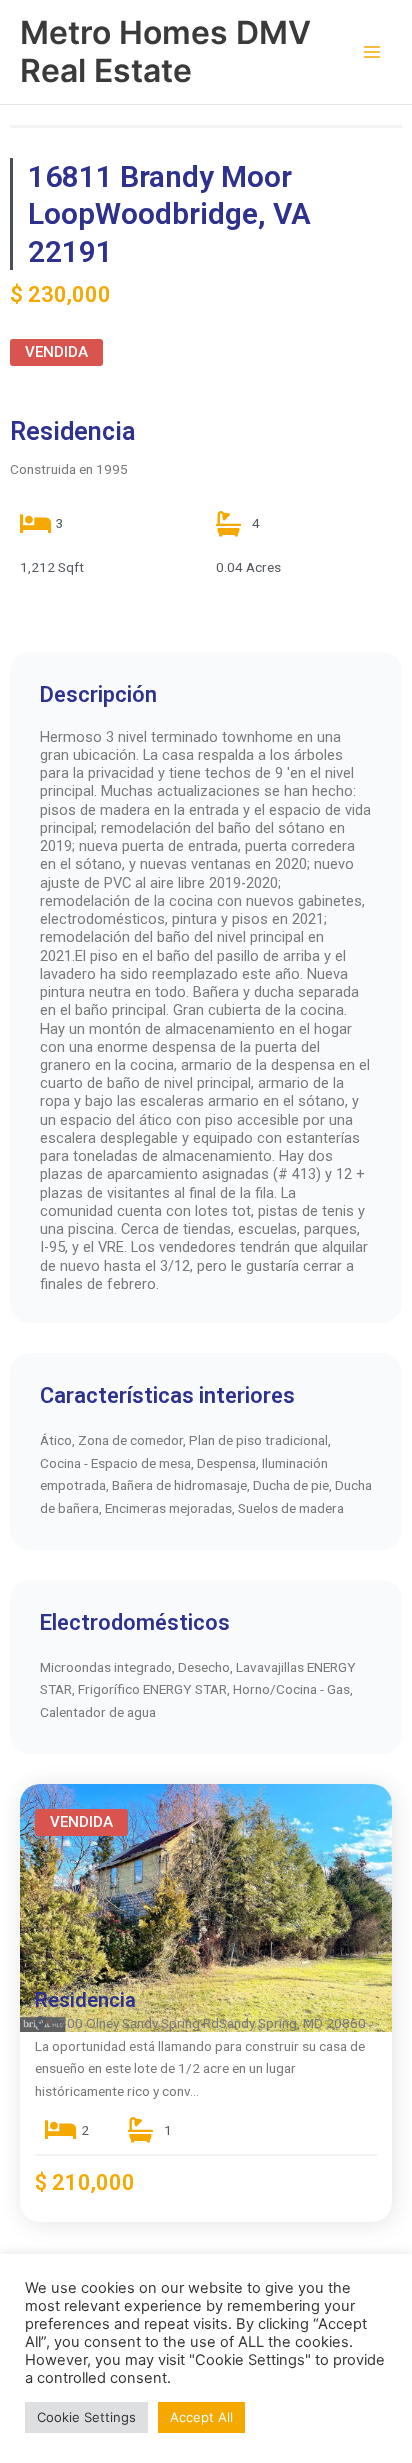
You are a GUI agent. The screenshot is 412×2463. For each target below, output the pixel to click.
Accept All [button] (201, 2417)
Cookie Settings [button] (86, 2417)
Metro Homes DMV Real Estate (165, 51)
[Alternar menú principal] (372, 52)
